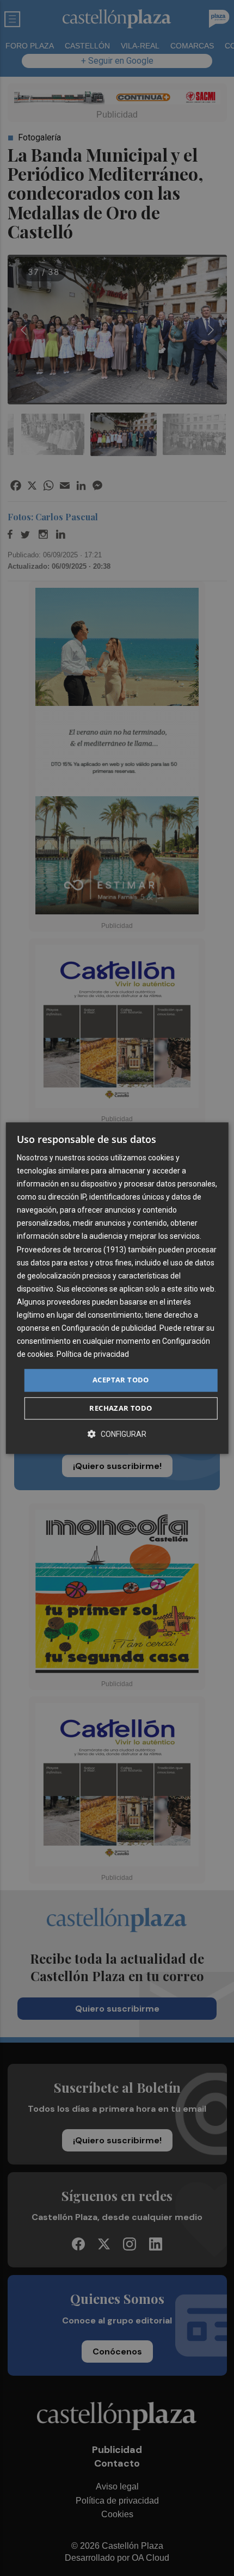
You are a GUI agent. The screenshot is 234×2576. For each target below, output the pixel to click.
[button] (117, 1434)
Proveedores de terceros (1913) (72, 1250)
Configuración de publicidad (109, 1328)
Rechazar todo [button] (121, 1408)
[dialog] (117, 1288)
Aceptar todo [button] (121, 1380)
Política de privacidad (93, 1355)
